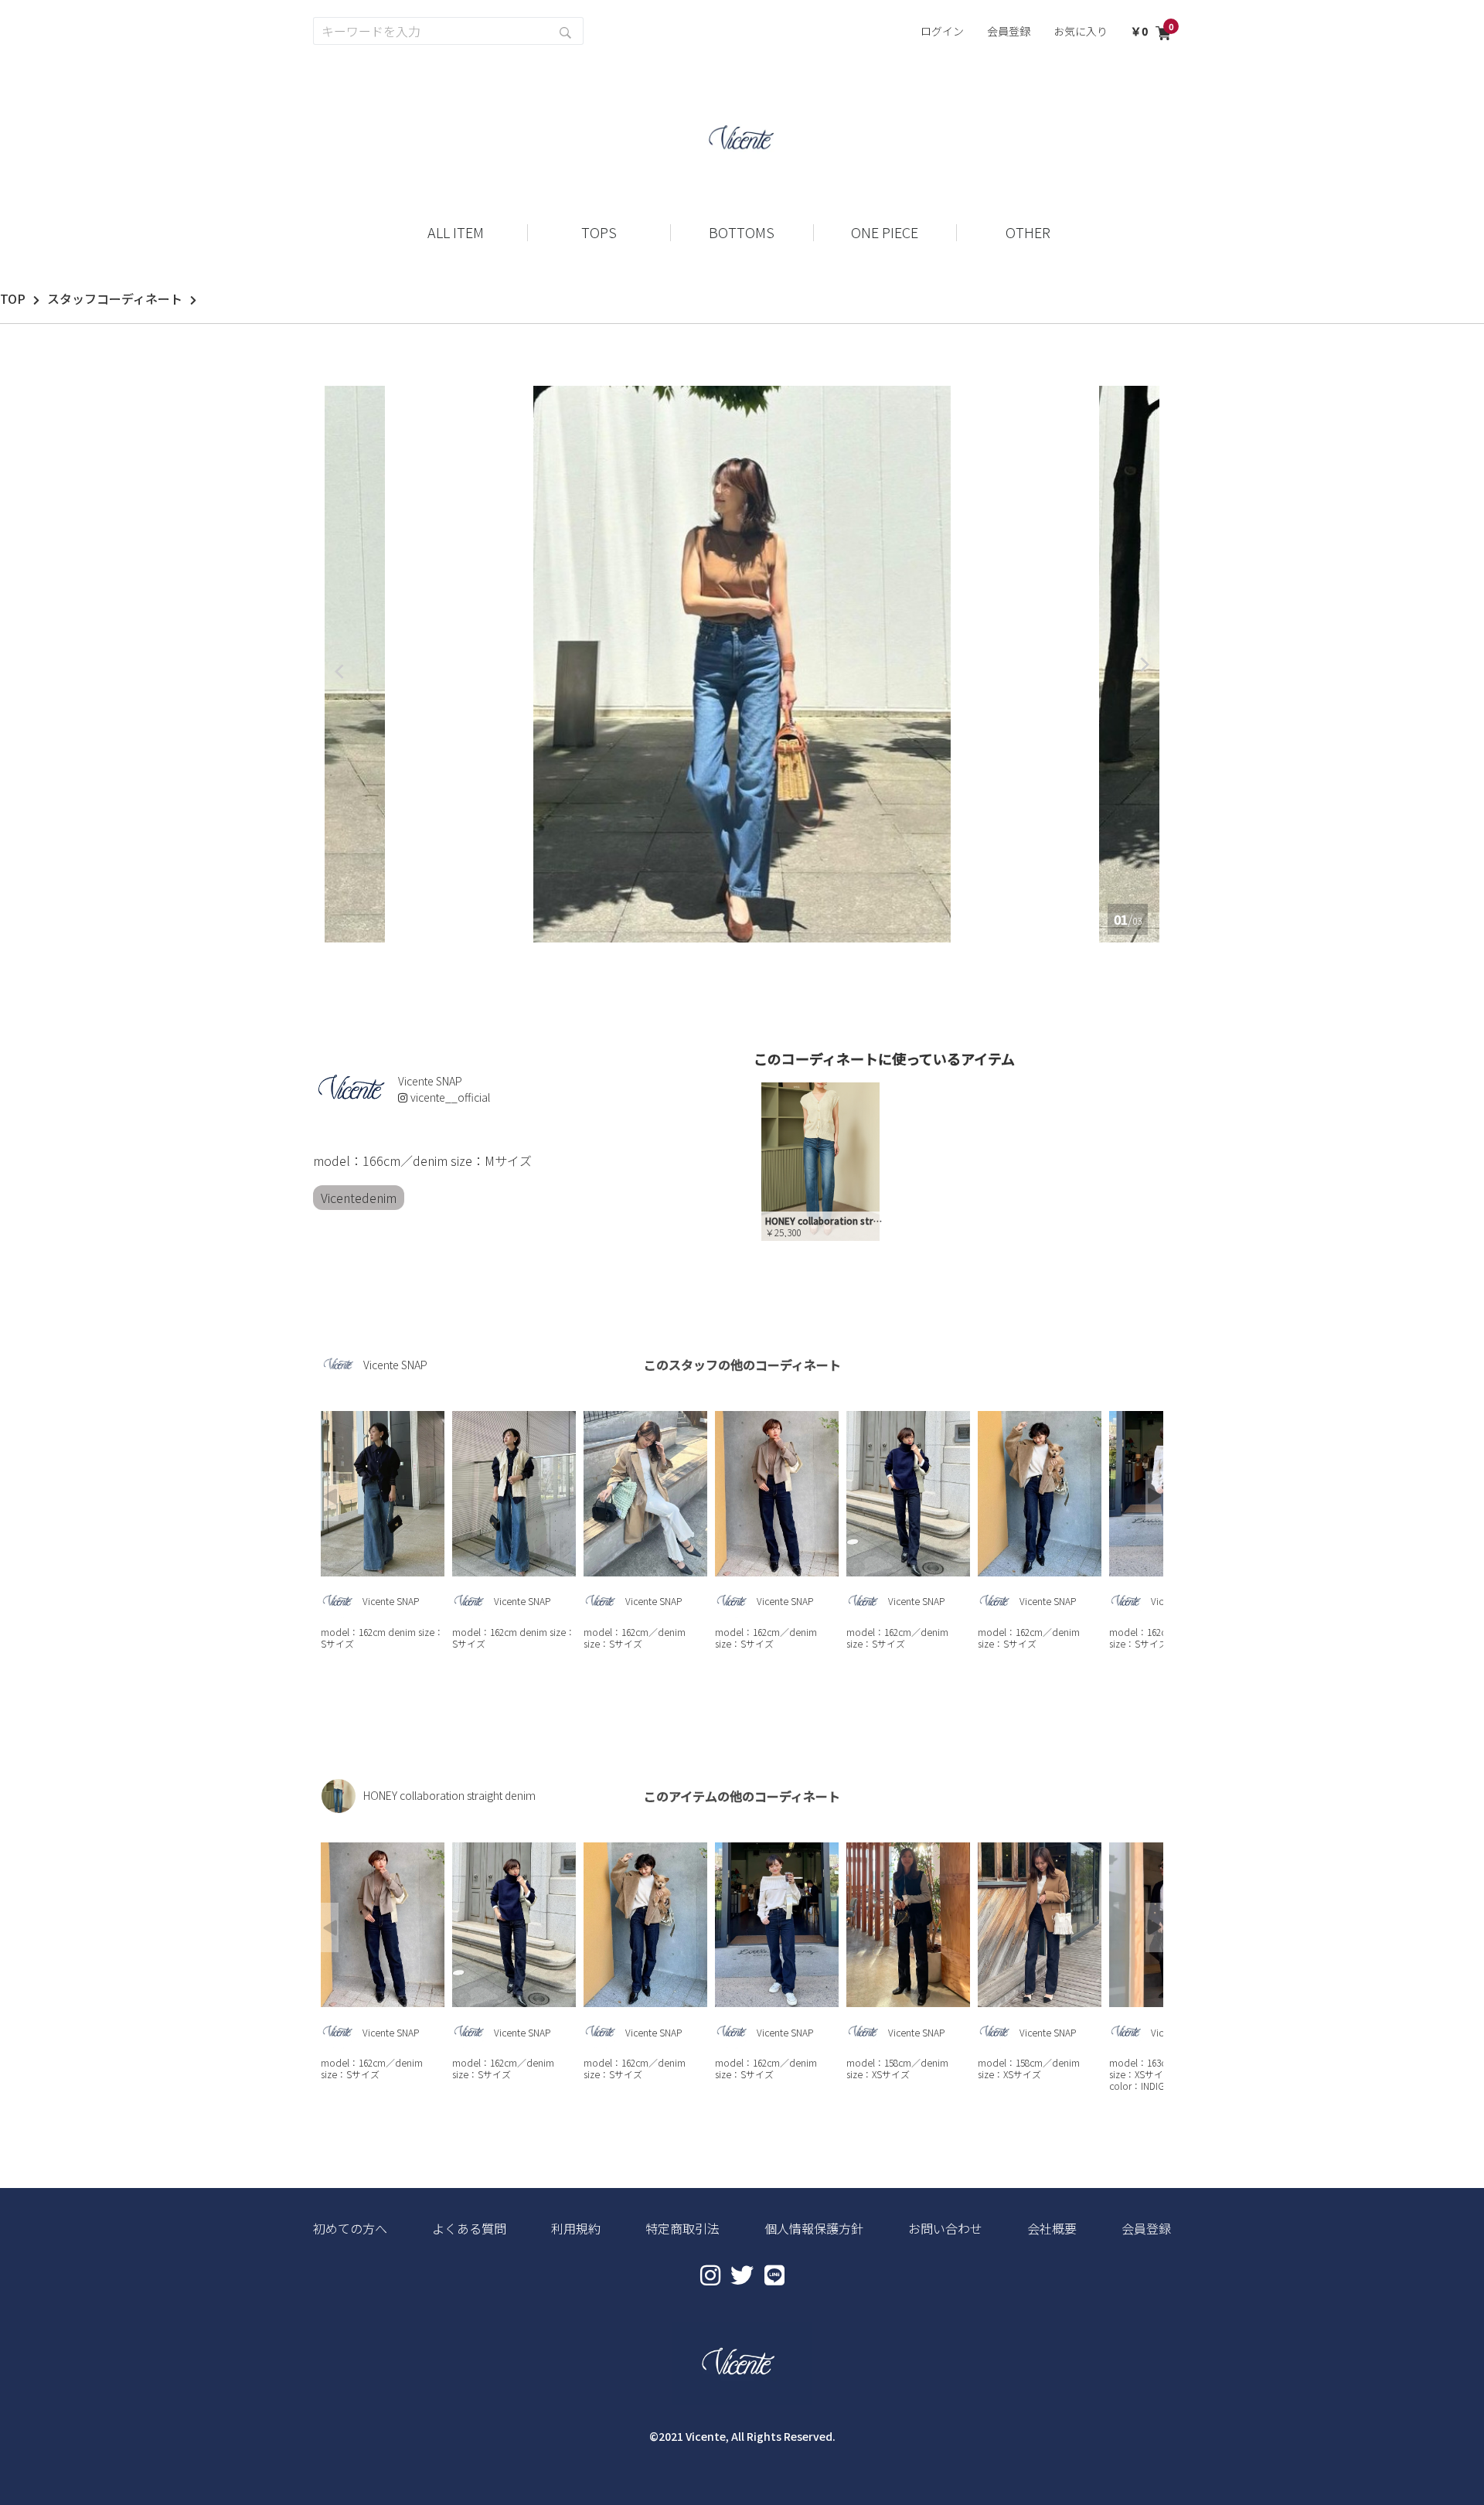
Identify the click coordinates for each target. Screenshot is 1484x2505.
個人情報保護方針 (814, 2228)
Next (1154, 1496)
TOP (13, 298)
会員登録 (1009, 31)
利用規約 (576, 2228)
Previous (330, 1496)
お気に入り (1081, 31)
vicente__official (450, 1097)
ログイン (942, 31)
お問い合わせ (945, 2228)
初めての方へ (350, 2228)
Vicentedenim (359, 1198)
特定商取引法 (682, 2228)
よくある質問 (469, 2228)
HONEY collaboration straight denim (449, 1795)
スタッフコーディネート (115, 298)
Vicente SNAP (395, 1365)
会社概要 (1052, 2228)
